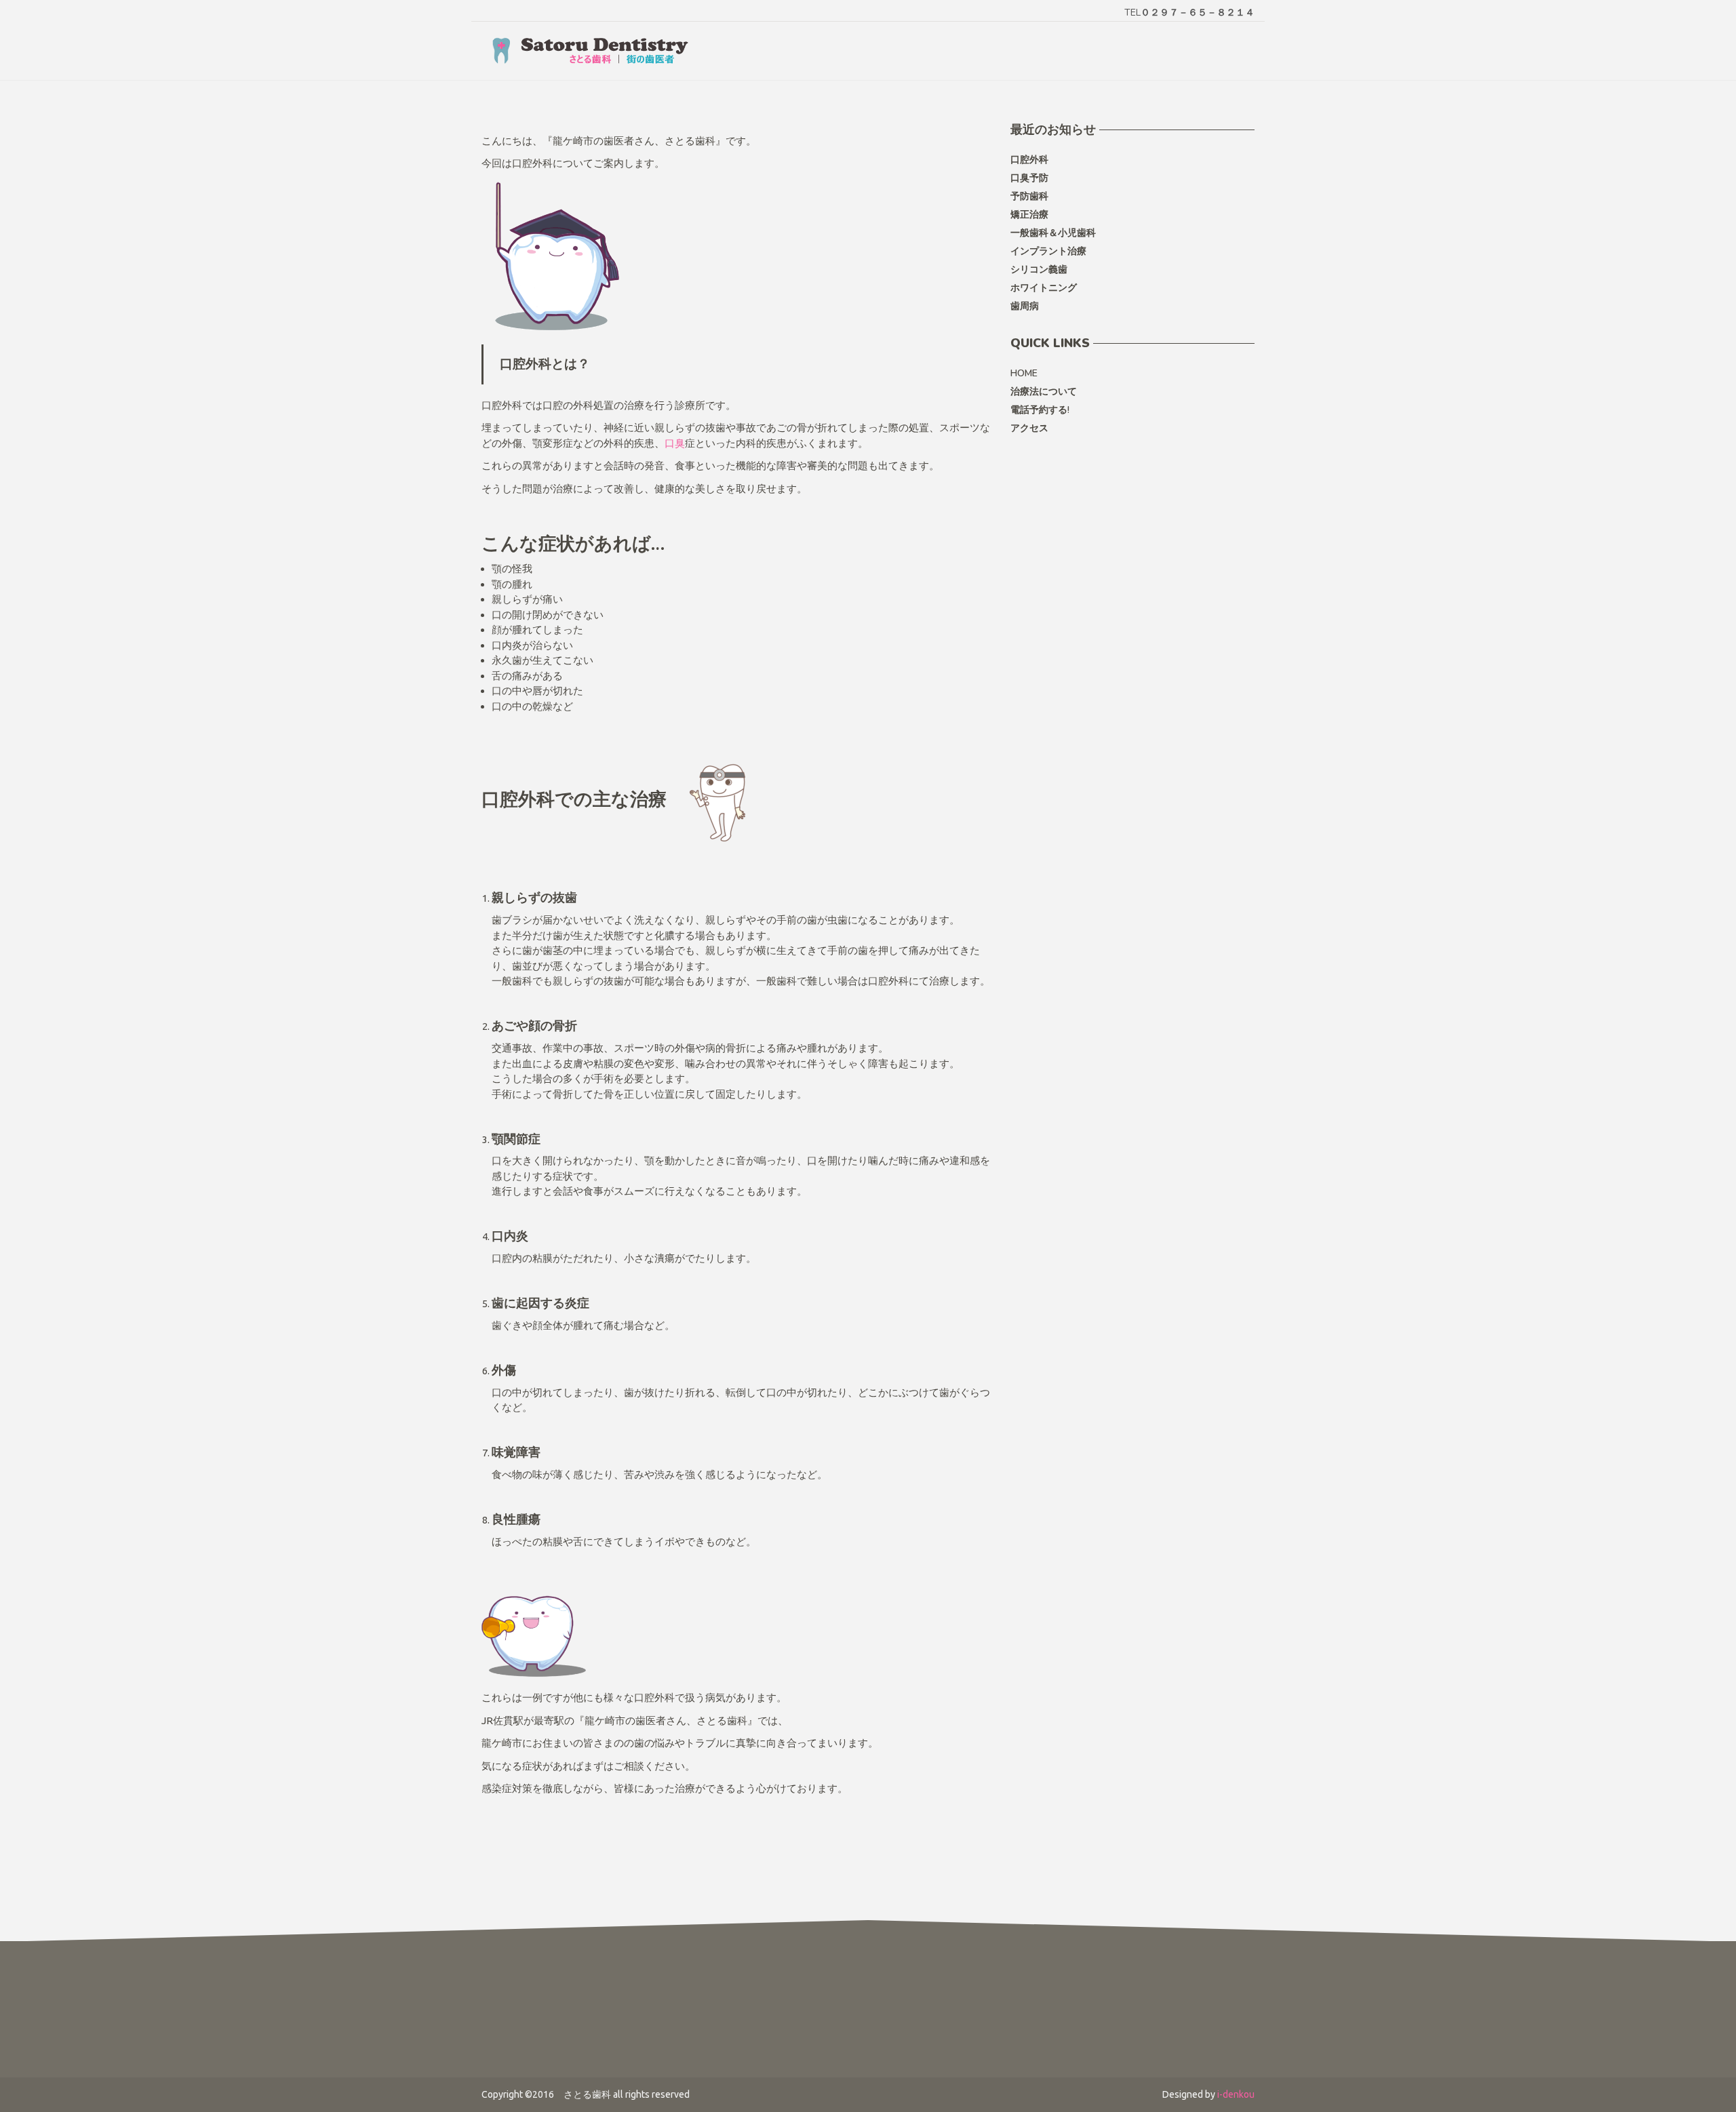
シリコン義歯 (1039, 270)
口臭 (675, 443)
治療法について (1044, 392)
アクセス (1029, 428)
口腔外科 (1029, 160)
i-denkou (1236, 2094)
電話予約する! (1040, 410)
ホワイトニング (1044, 288)
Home (1024, 373)
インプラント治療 (1048, 251)
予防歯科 (1029, 196)
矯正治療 (1029, 215)
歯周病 (1025, 306)
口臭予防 (1029, 178)
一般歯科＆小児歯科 (1053, 233)
